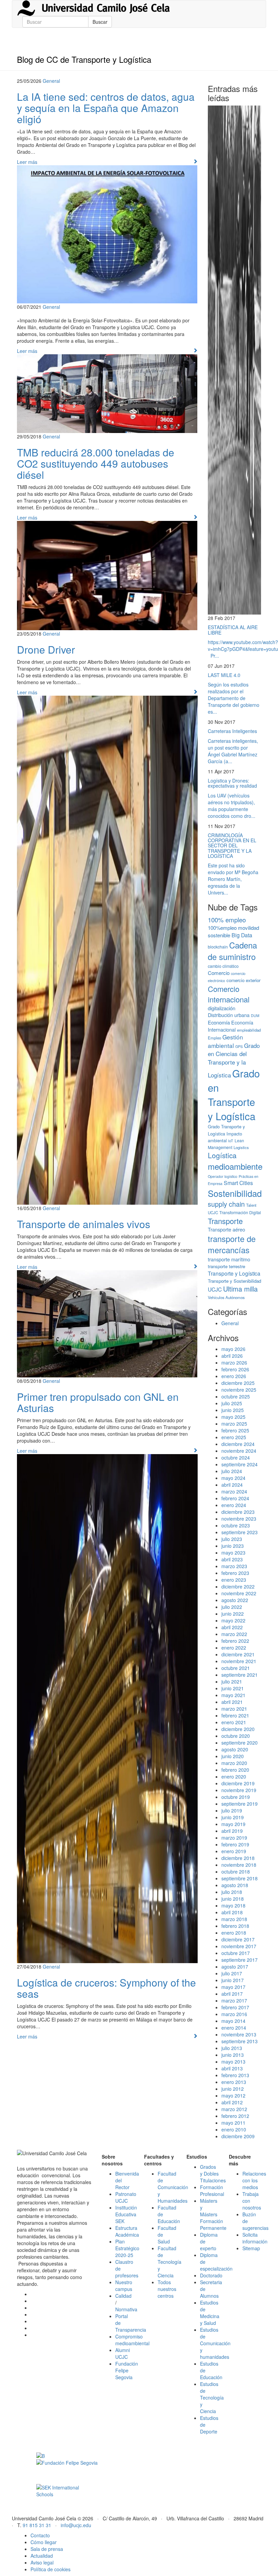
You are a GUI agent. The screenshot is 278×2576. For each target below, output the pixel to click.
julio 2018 (232, 1892)
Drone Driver (46, 649)
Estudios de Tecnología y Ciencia (212, 2398)
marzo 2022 (234, 1634)
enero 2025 (234, 1437)
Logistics (241, 1147)
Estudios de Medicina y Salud (210, 2313)
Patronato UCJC (126, 2197)
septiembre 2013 (240, 2041)
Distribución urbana (229, 1015)
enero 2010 (234, 2129)
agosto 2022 (235, 1600)
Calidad (123, 2296)
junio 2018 (233, 1899)
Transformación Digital (240, 1212)
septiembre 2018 (240, 1878)
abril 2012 (232, 2102)
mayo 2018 (233, 1905)
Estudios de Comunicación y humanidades (215, 2343)
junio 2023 (233, 1546)
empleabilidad (249, 1030)
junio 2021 (233, 1688)
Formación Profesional (212, 2190)
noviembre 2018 (239, 1865)
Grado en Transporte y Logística (234, 1094)
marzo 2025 (234, 1424)
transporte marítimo (229, 1259)
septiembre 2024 (240, 1464)
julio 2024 (232, 1471)
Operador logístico (223, 1176)
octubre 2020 (236, 1736)
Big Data (242, 935)
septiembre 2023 (240, 1532)
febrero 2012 (235, 2116)
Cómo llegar (44, 2542)
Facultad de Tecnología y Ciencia (170, 2262)
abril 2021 (232, 1702)
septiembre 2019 (240, 1804)
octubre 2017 (236, 1953)
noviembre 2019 (239, 1790)
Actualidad (42, 2556)
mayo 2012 (233, 2095)
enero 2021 (234, 1722)
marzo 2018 (234, 1919)
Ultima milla (240, 1289)
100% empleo (227, 920)
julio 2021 (232, 1681)
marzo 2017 (234, 2000)
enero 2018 (234, 1933)
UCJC (215, 1289)
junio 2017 (233, 1980)
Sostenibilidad (235, 1193)
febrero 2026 (235, 1369)
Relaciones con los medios (254, 2180)
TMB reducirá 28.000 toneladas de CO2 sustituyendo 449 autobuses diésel (96, 463)
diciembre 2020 (238, 1729)
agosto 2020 (235, 1749)
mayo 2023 (233, 1553)
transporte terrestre (226, 1266)
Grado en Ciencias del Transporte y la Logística (234, 1060)
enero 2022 (234, 1648)
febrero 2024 (235, 1498)
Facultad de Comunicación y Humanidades (173, 2187)
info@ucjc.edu (76, 2525)
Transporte (225, 1221)
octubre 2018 (236, 1872)
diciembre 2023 (238, 1512)
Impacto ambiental (225, 1137)
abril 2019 (232, 1831)
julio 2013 (232, 2048)
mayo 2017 (233, 1987)
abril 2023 (232, 1559)
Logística (222, 1155)
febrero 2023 (235, 1573)
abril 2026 (232, 1356)
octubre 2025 (236, 1396)
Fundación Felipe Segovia (127, 2370)
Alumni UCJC (123, 2353)
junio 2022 (233, 1614)
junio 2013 (233, 2055)
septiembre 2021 (240, 1675)
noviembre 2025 (239, 1390)
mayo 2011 (233, 2123)
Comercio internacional (229, 994)
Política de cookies (51, 2569)
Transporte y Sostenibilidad (234, 1281)
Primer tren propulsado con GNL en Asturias (98, 1402)
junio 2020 (233, 1756)
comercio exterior (243, 980)
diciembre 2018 (238, 1858)
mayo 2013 (233, 2062)
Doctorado (211, 2275)
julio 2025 (232, 1403)
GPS (239, 1046)
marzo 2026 (234, 1362)
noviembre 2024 (239, 1451)
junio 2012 (233, 2089)
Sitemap (251, 2248)
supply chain (226, 1204)
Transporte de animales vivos (84, 1224)
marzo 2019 (234, 1838)
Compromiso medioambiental (132, 2340)
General (51, 81)
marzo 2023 (234, 1566)
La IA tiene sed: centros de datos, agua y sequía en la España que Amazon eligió (106, 108)
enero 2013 (234, 2082)
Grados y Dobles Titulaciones (213, 2174)
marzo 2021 (234, 1709)
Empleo (214, 1038)
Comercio (219, 973)
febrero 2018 (235, 1926)
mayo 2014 (233, 2021)
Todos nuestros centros (167, 2289)
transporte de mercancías (232, 1244)
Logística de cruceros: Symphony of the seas (106, 1988)
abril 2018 (232, 1912)
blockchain (218, 947)
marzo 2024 (234, 1491)
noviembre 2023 (239, 1519)
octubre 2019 (236, 1797)
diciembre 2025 (238, 1383)
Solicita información (255, 2238)
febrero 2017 (235, 2007)
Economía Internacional (231, 1026)
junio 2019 (233, 1817)
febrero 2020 (235, 1770)
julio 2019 (232, 1810)
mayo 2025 (233, 1417)
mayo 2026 (233, 1349)
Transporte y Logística (234, 1273)
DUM (255, 1016)
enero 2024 (234, 1505)
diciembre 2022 (238, 1586)
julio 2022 (232, 1607)
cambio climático (223, 966)
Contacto (40, 2535)
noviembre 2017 (239, 1946)
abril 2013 (232, 2068)
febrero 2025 (235, 1430)
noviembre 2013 (239, 2034)
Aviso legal (42, 2562)
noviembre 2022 (239, 1593)
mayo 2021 (233, 1695)
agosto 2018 (235, 1885)
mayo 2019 (233, 1824)
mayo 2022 (233, 1620)
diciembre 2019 (238, 1783)
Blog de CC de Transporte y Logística (84, 59)
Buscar (100, 22)
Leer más (27, 162)
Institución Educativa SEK (126, 2214)
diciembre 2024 (238, 1444)
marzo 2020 (234, 1763)
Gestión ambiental (225, 1041)
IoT (231, 1141)
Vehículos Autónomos (226, 1297)
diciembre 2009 (238, 2136)
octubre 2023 (236, 1525)
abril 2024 (232, 1485)
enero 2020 (234, 1776)
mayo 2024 (233, 1478)
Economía (219, 1022)
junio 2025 (233, 1410)
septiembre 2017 (240, 1960)
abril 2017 (232, 1994)
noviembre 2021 (239, 1661)
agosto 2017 (235, 1967)
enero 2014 (234, 2028)
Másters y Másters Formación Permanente (213, 2214)
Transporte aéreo (226, 1229)
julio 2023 (232, 1539)
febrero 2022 (235, 1641)
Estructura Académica (127, 2231)
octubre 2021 (236, 1668)
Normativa (126, 2309)
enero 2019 (234, 1851)
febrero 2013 (235, 2075)
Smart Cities (238, 1183)
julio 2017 (232, 1973)
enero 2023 (234, 1580)
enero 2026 (234, 1376)
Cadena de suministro (232, 951)
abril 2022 (232, 1627)
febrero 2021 (235, 1715)
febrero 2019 (235, 1844)
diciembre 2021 (238, 1654)
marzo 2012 (234, 2109)
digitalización (222, 1008)
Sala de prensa (47, 2549)
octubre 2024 (236, 1458)
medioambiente (235, 1166)
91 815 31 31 (37, 2525)
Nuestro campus (124, 2286)
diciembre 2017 (238, 1939)
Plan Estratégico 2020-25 (127, 2248)
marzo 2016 (234, 2014)
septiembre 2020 (240, 1743)
